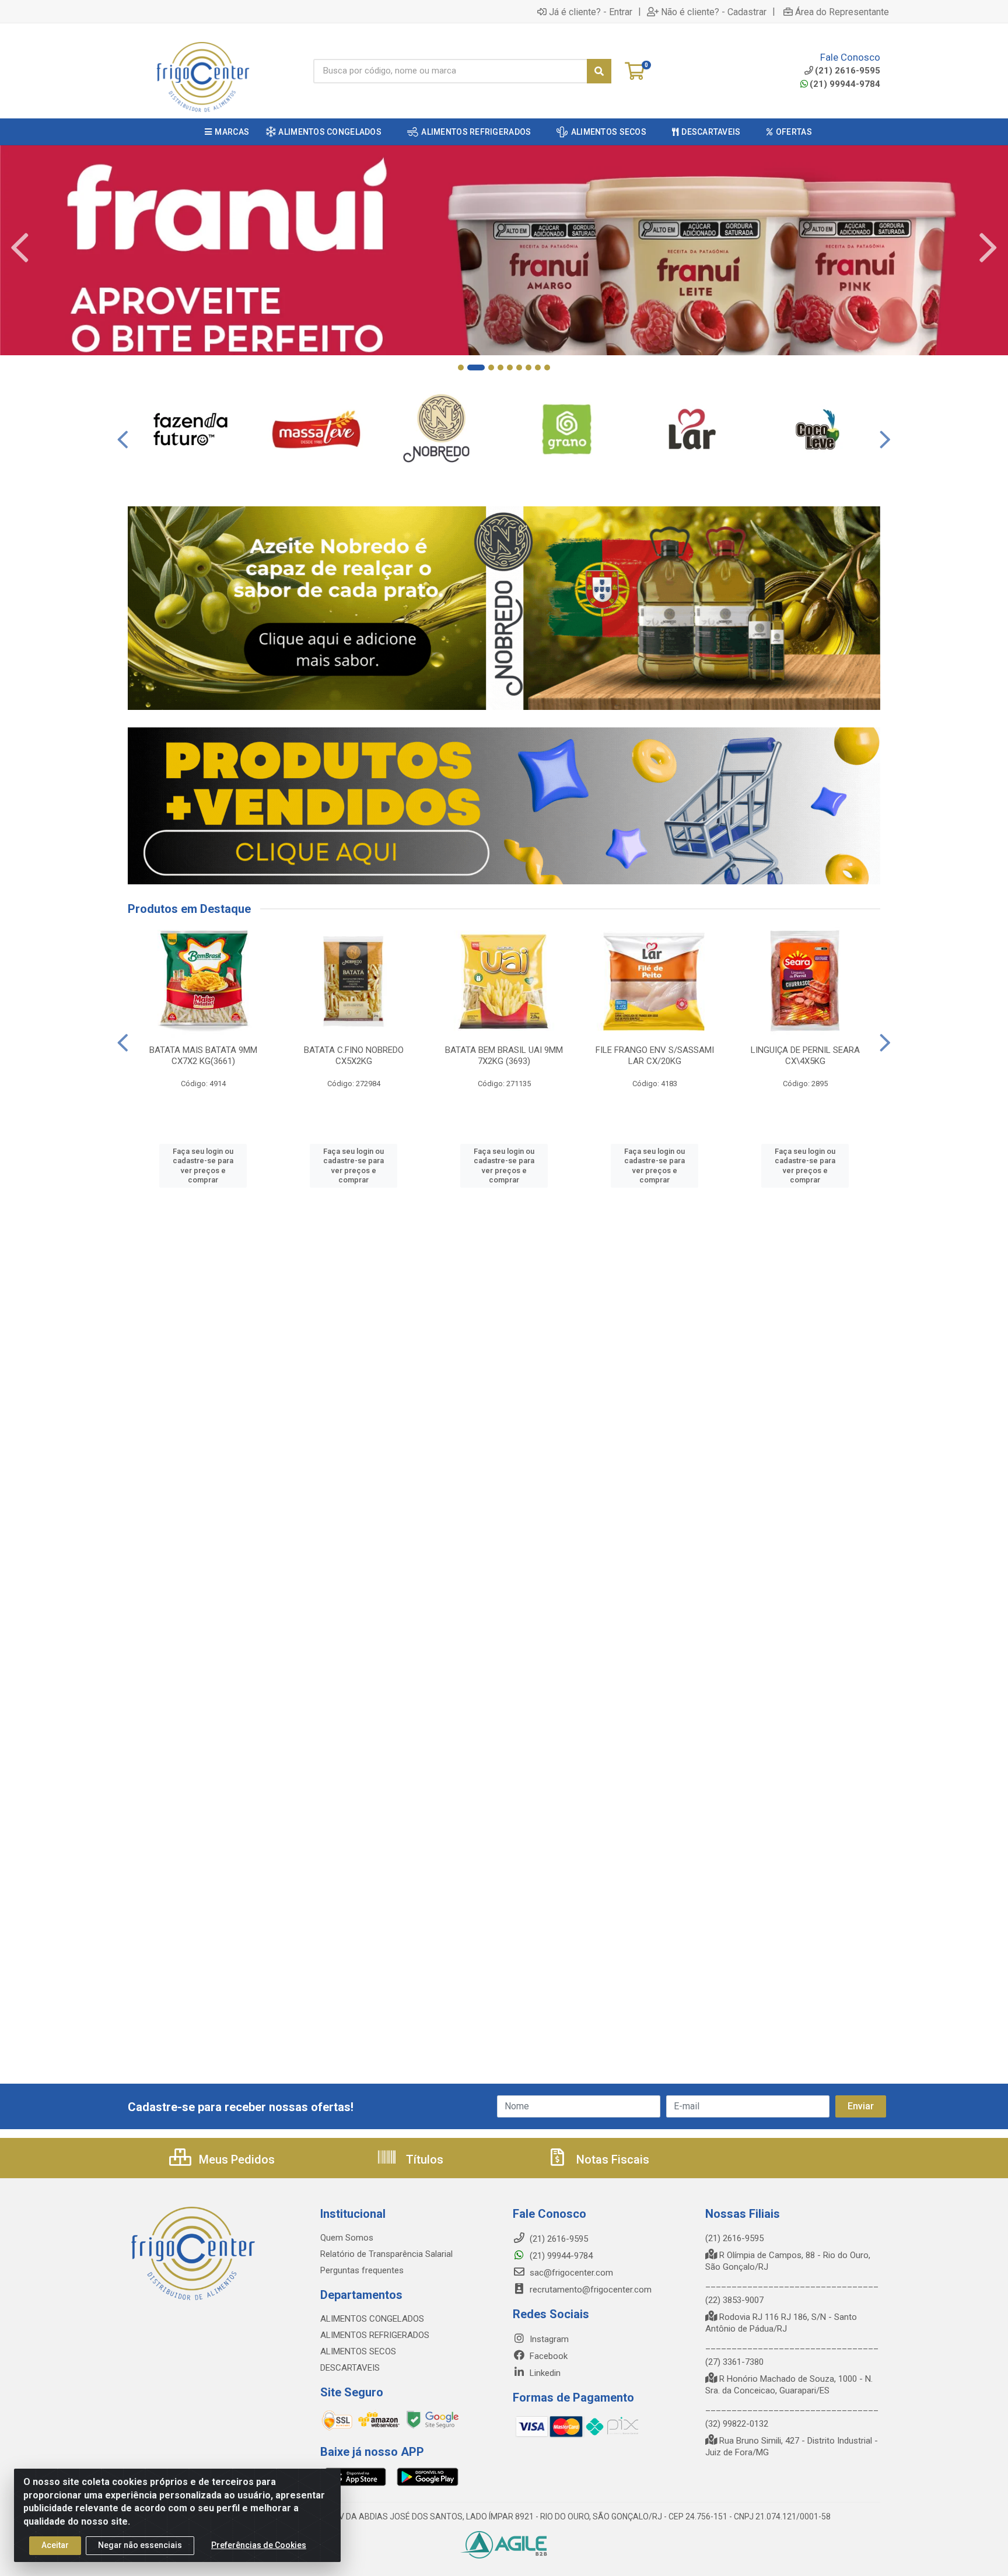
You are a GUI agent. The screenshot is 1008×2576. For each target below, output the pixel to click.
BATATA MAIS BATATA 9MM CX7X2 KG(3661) (203, 1056)
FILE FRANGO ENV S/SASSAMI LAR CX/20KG (655, 1056)
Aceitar (55, 2545)
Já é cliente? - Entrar (591, 12)
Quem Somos (347, 2238)
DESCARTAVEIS (350, 2368)
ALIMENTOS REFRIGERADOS (375, 2335)
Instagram (548, 2339)
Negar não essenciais (140, 2545)
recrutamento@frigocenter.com (591, 2290)
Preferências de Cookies (259, 2545)
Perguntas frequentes (362, 2270)
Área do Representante (842, 12)
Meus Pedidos (235, 2159)
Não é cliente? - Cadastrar (714, 12)
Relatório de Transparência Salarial (386, 2254)
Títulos (423, 2159)
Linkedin (544, 2373)
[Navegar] (20, 248)
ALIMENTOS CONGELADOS (372, 2319)
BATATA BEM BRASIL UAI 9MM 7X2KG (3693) (504, 1056)
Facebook (547, 2356)
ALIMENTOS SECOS (358, 2351)
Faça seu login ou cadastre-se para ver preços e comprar (203, 1165)
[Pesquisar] (599, 71)
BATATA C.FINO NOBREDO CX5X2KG (354, 1056)
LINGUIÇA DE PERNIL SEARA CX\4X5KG (805, 1056)
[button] (461, 367)
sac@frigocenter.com (571, 2273)
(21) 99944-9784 (845, 84)
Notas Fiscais (611, 2159)
